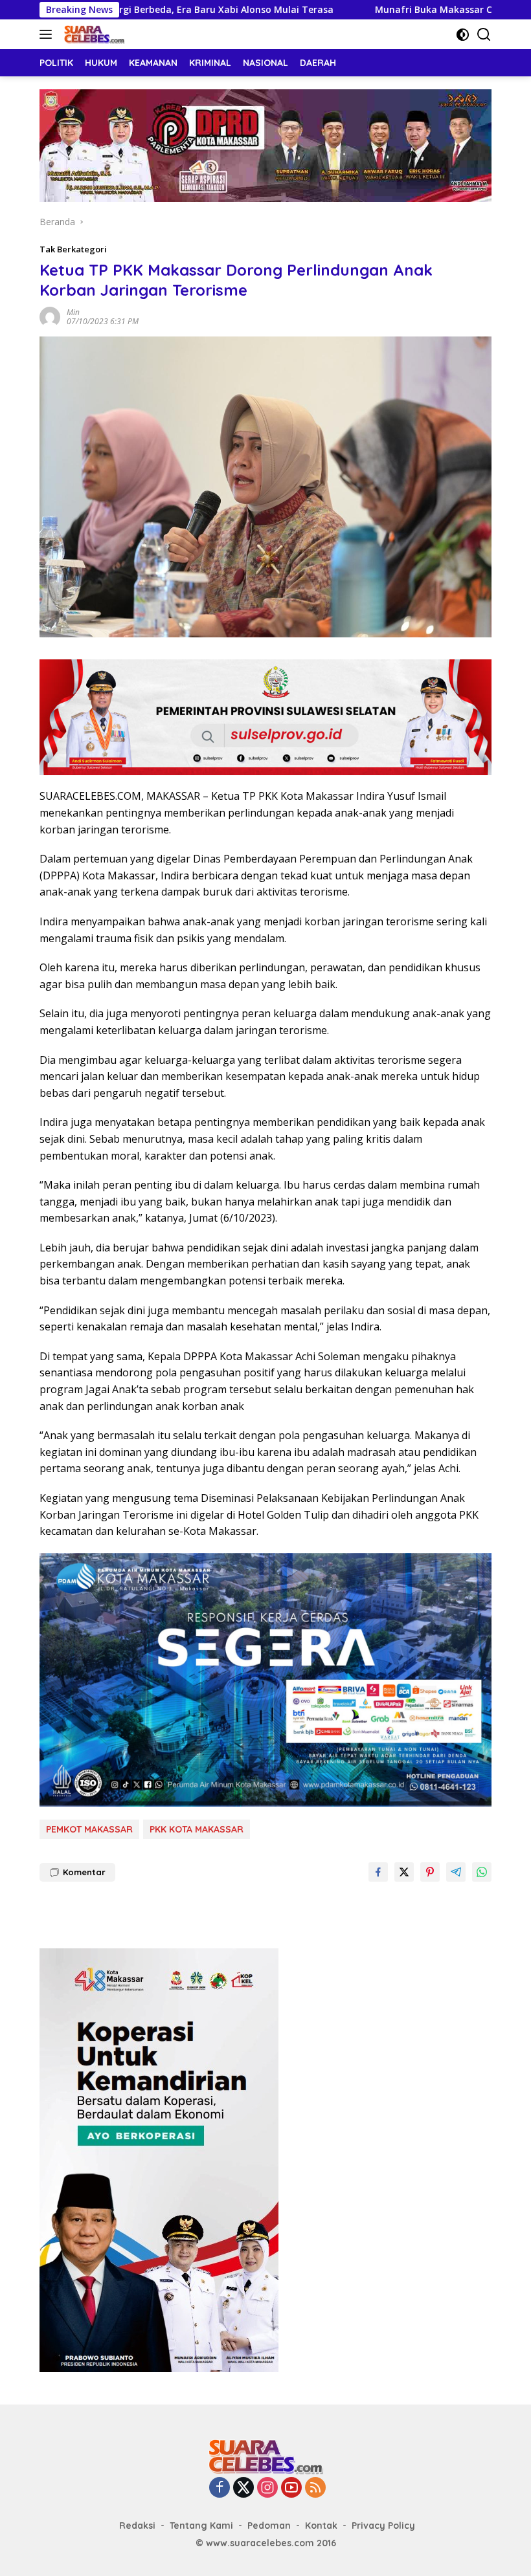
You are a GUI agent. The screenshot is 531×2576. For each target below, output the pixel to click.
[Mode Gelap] (463, 35)
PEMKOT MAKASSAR (89, 1829)
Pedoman (269, 2526)
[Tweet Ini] (404, 1872)
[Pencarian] (484, 35)
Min (73, 312)
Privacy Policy (383, 2526)
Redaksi (137, 2526)
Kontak (321, 2526)
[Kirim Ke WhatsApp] (482, 1872)
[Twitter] (243, 2488)
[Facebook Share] (378, 1872)
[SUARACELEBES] (93, 34)
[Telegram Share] (456, 1872)
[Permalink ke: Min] (50, 316)
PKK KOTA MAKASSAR (197, 1829)
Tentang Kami (201, 2526)
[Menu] (48, 34)
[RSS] (315, 2488)
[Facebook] (220, 2488)
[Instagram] (267, 2488)
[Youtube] (291, 2488)
